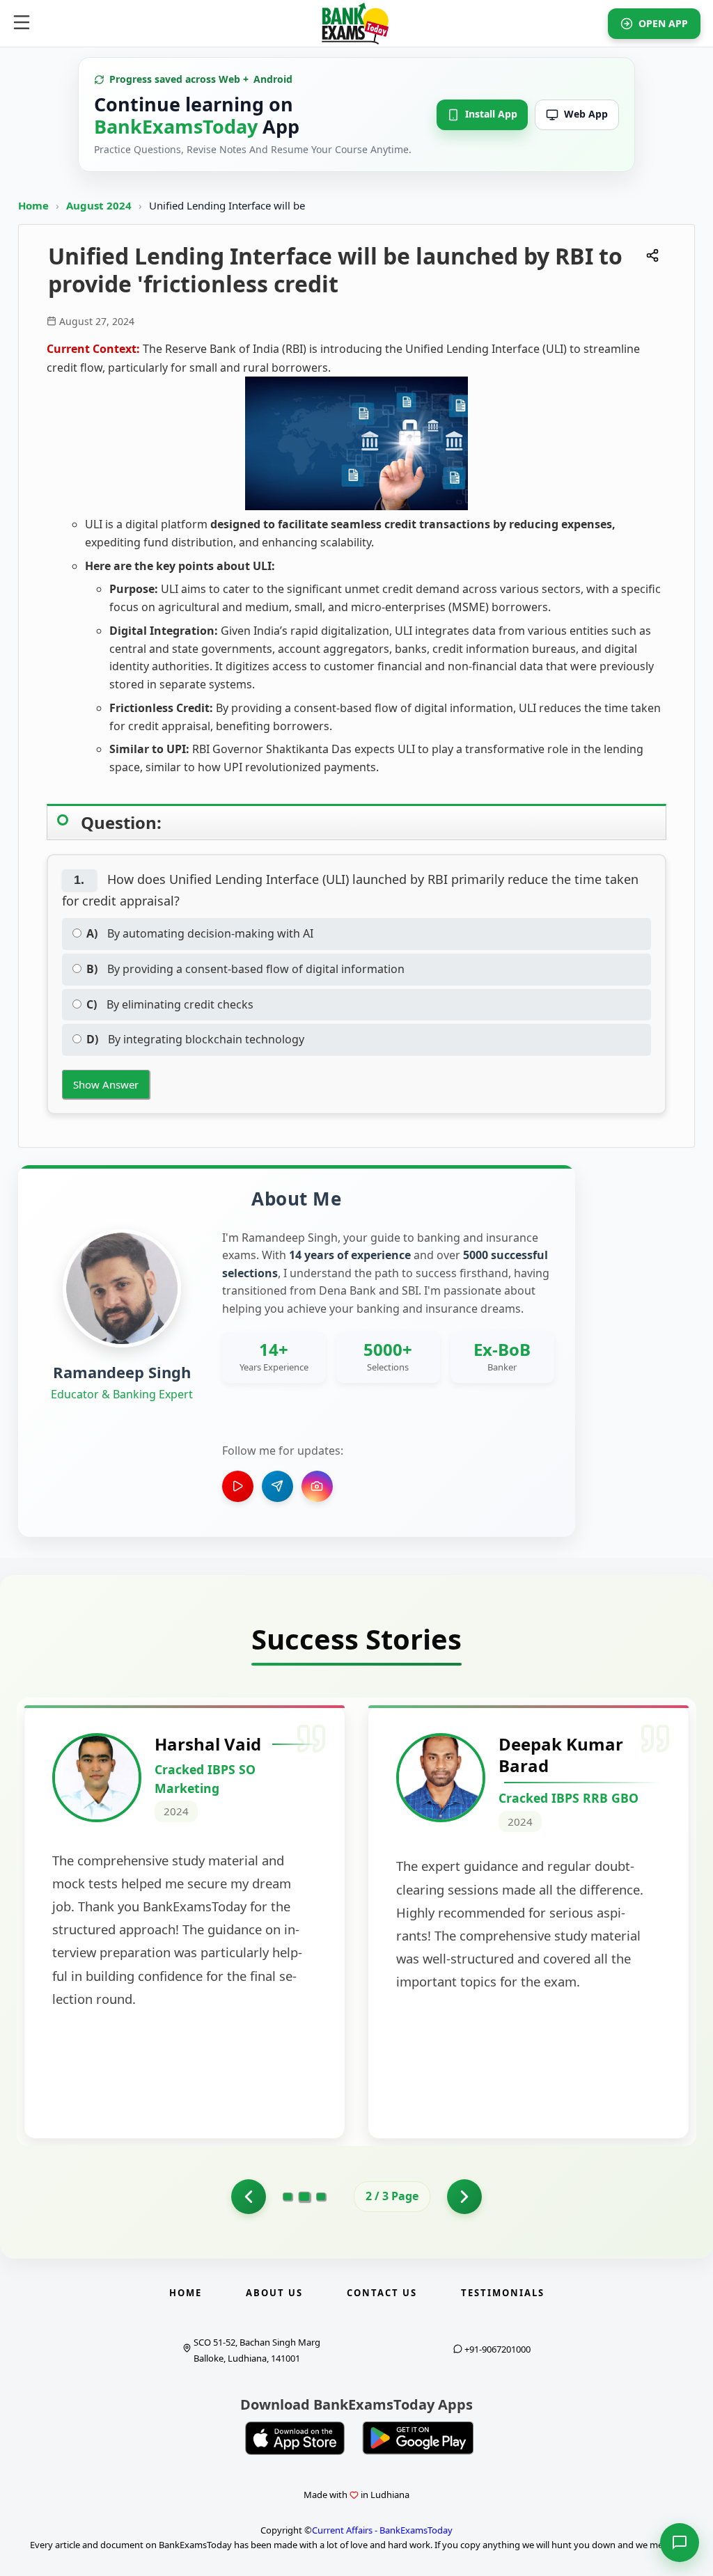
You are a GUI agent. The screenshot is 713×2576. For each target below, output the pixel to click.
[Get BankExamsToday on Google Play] (418, 2438)
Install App (491, 114)
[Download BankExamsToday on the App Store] (295, 2438)
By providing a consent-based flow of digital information (245, 969)
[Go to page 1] (249, 2197)
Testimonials (503, 2293)
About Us (274, 2293)
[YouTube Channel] (238, 1486)
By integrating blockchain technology (195, 1039)
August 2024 (100, 205)
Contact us (382, 2293)
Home (33, 205)
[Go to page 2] (305, 2197)
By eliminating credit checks (170, 1004)
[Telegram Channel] (277, 1486)
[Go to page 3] (321, 2197)
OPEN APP (663, 23)
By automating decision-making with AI (200, 933)
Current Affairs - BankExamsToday (382, 2530)
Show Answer (106, 1084)
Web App (586, 114)
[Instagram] (317, 1486)
